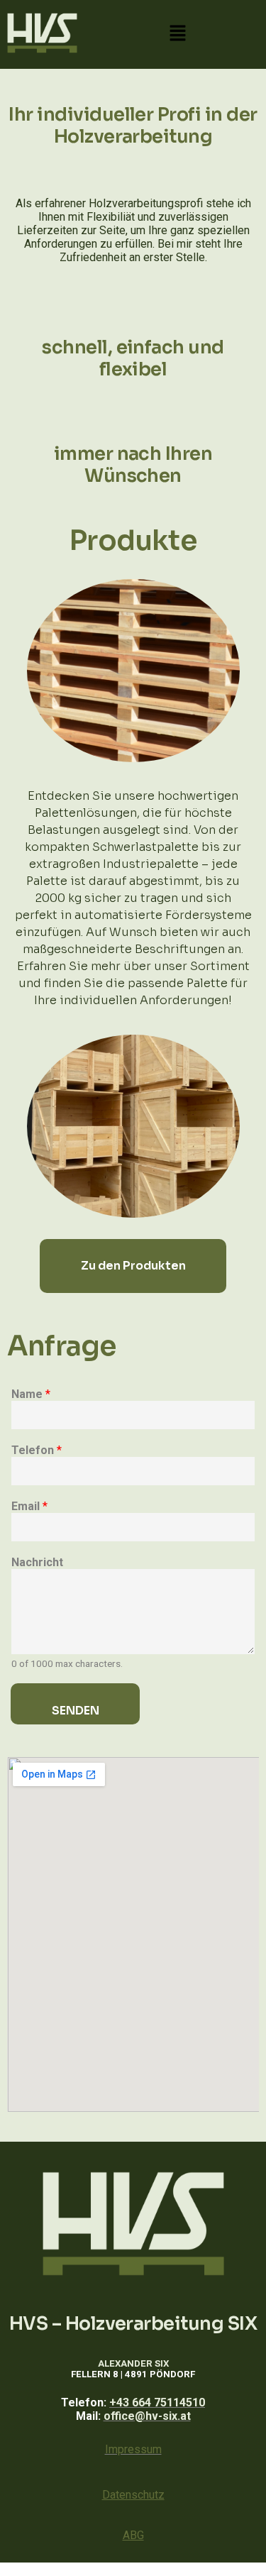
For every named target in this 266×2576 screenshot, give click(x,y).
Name (31, 1394)
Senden (76, 1711)
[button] (178, 34)
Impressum (133, 2449)
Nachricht (37, 1562)
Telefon (37, 1450)
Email (29, 1506)
